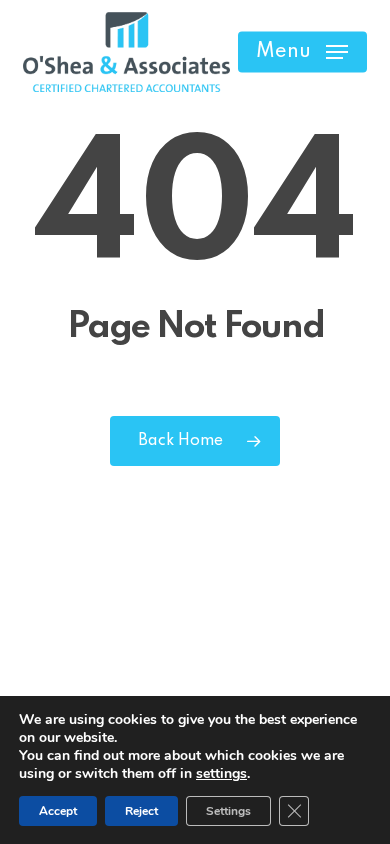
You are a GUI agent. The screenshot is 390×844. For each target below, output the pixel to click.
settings (221, 774)
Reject (141, 811)
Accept (58, 811)
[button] (302, 52)
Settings (228, 811)
